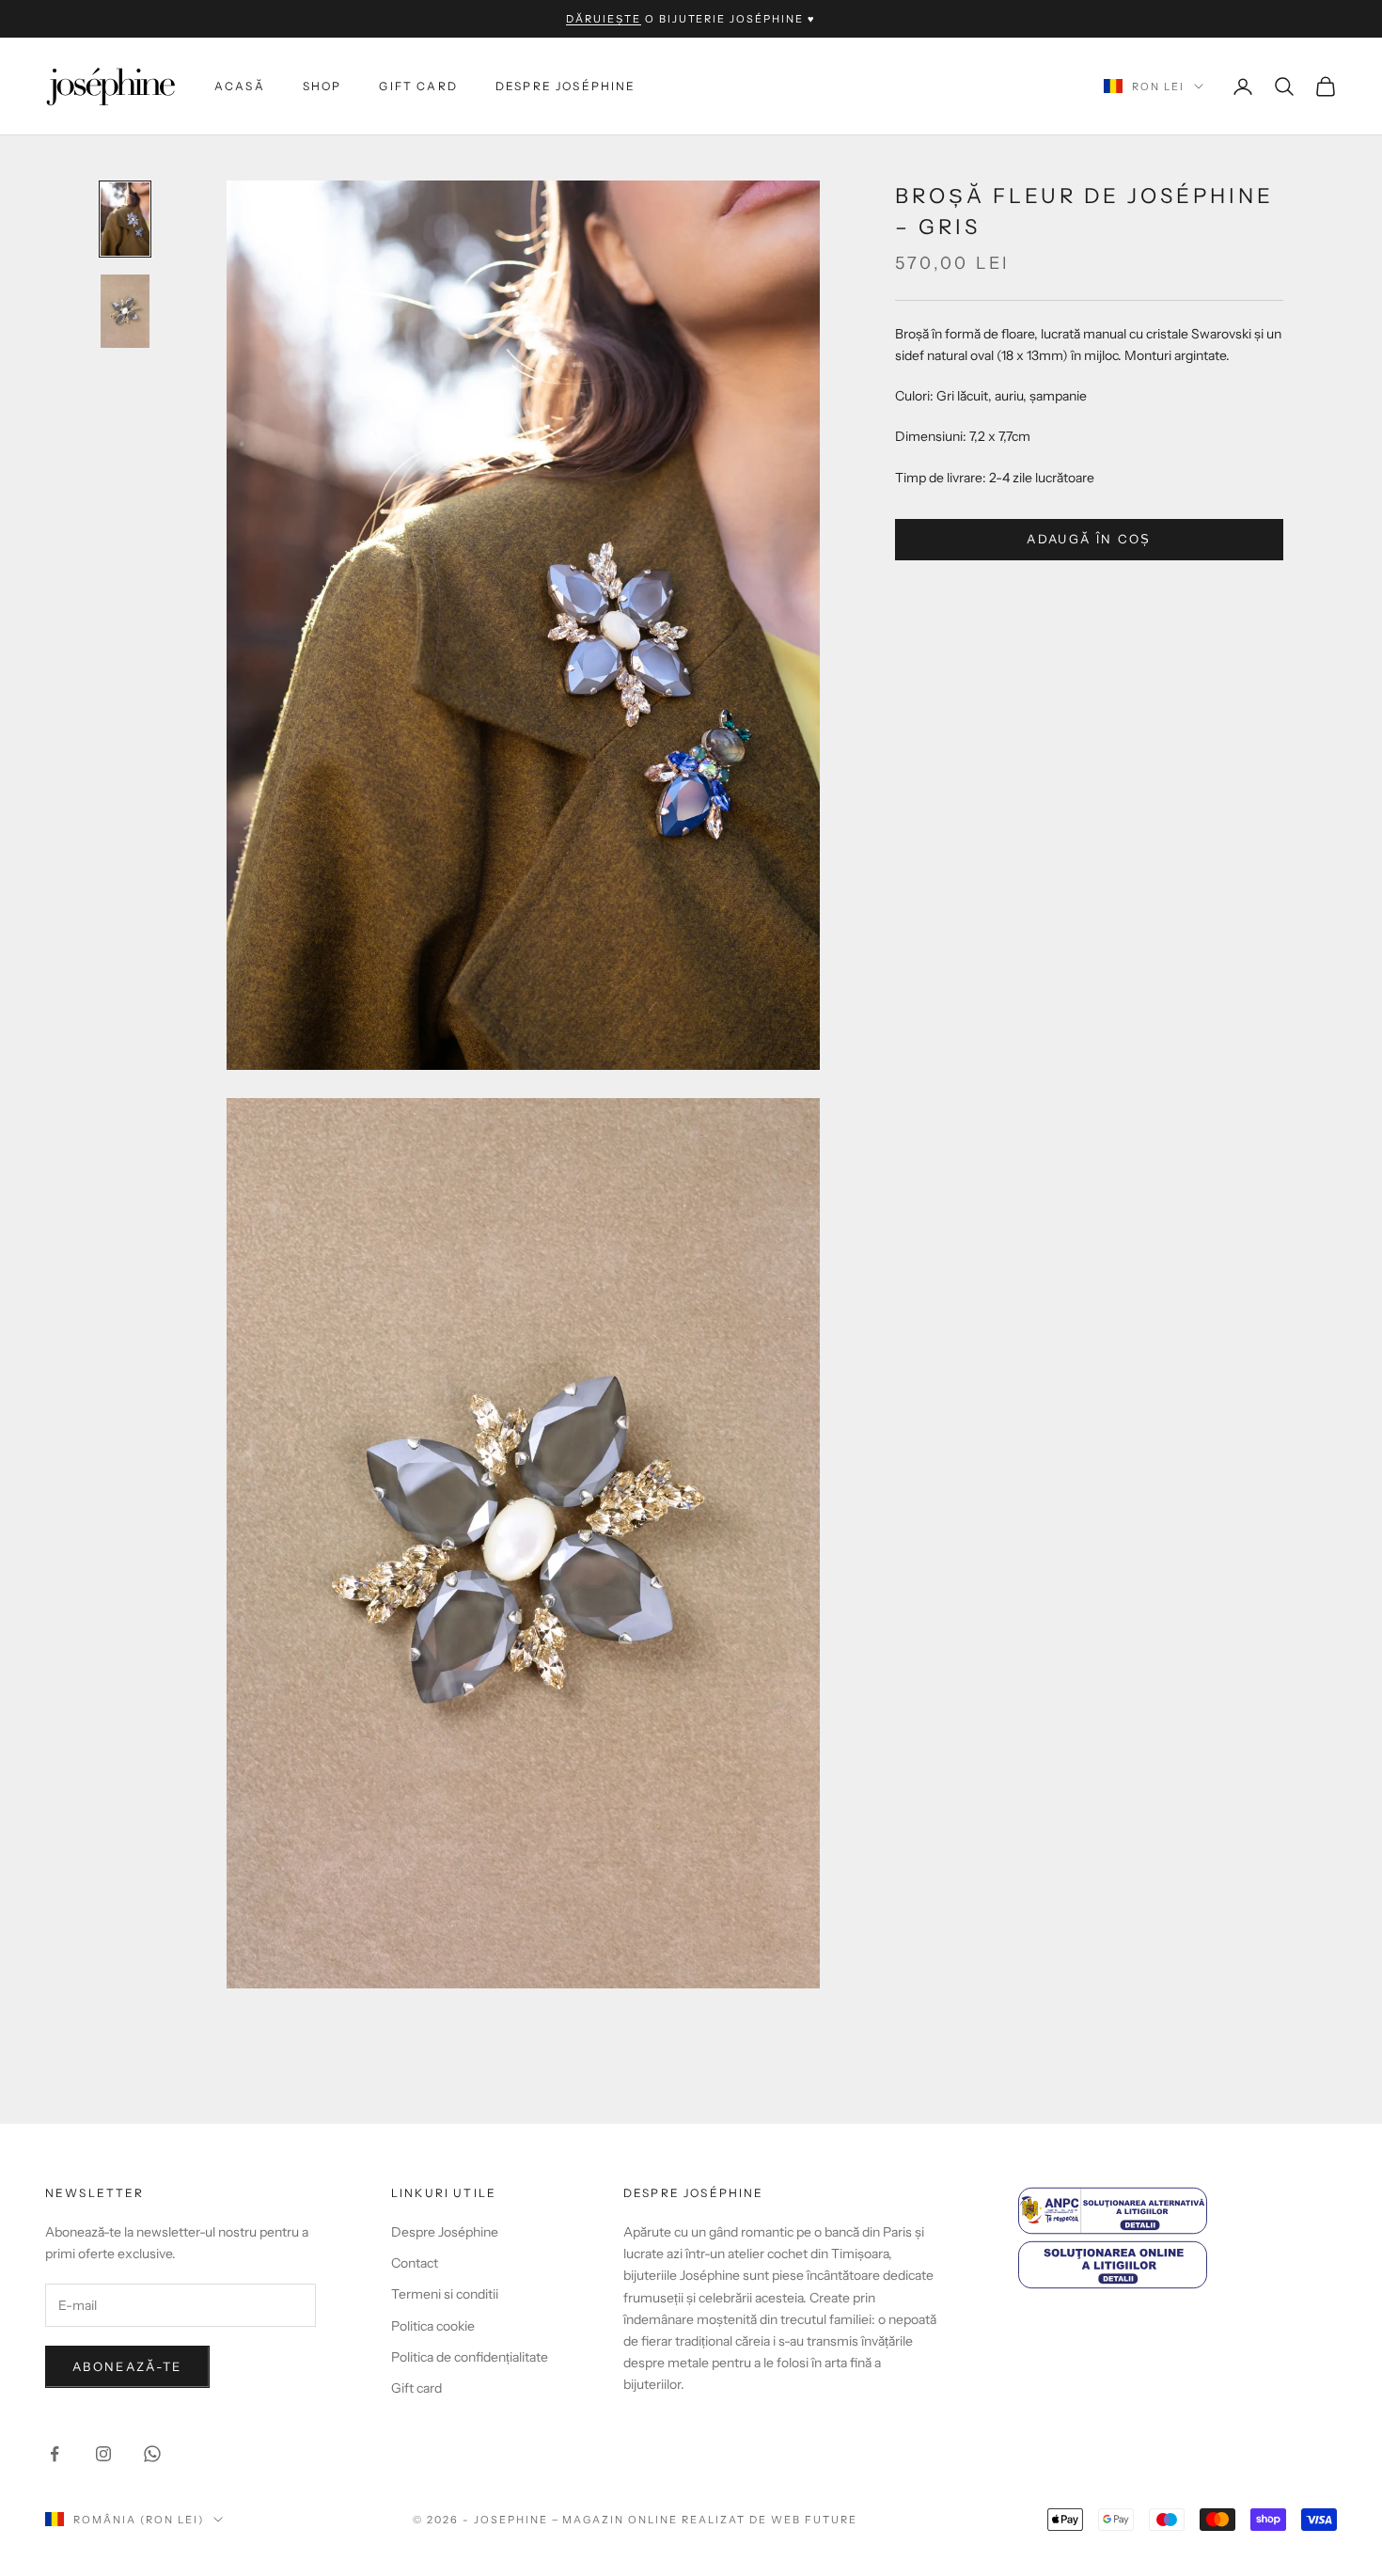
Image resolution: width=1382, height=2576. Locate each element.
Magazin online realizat (654, 2520)
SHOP (322, 86)
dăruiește (604, 19)
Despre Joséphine (566, 86)
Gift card (418, 86)
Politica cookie (433, 2326)
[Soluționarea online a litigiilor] (1178, 2264)
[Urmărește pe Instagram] (103, 2454)
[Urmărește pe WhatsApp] (152, 2454)
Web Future (814, 2520)
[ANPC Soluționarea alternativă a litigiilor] (1178, 2211)
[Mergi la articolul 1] (125, 219)
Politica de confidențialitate (470, 2357)
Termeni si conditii (445, 2294)
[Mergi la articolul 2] (125, 311)
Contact (415, 2263)
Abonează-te (127, 2366)
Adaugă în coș (1089, 539)
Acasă (240, 86)
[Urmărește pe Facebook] (55, 2454)
